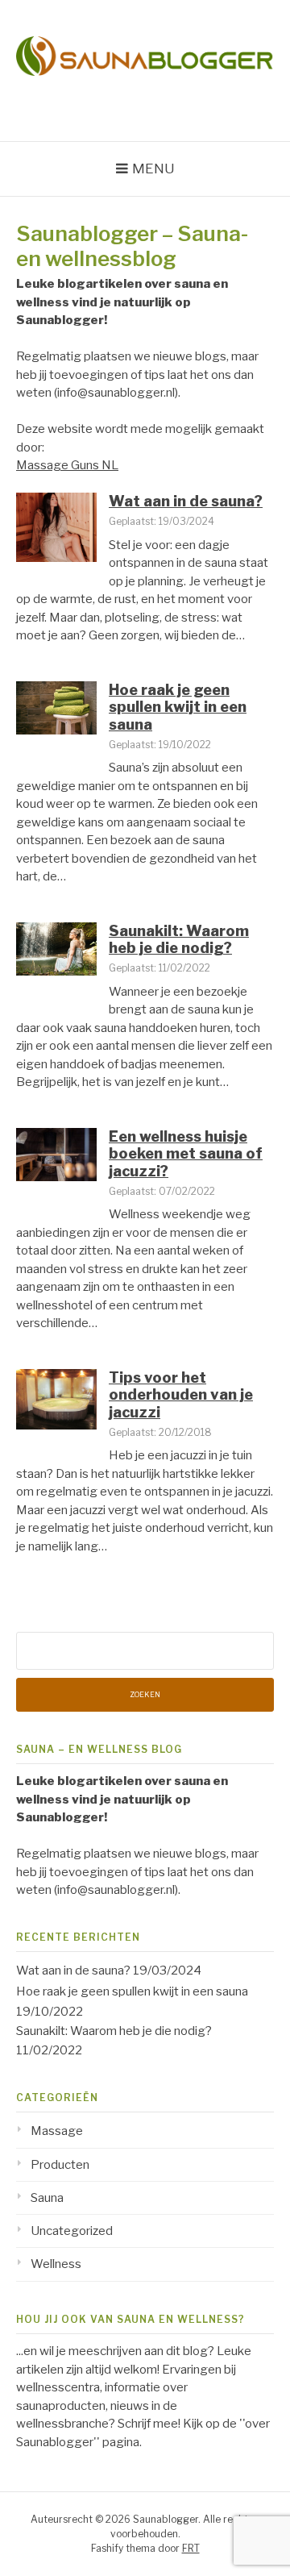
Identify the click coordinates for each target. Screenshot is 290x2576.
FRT (191, 2548)
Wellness (56, 2264)
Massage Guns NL (67, 465)
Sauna (47, 2198)
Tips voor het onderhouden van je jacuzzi (181, 1395)
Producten (60, 2165)
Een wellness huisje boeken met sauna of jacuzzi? (186, 1154)
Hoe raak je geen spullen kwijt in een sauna (178, 707)
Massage (57, 2131)
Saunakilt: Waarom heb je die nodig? (179, 940)
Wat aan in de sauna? (186, 501)
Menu (153, 169)
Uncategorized (72, 2231)
